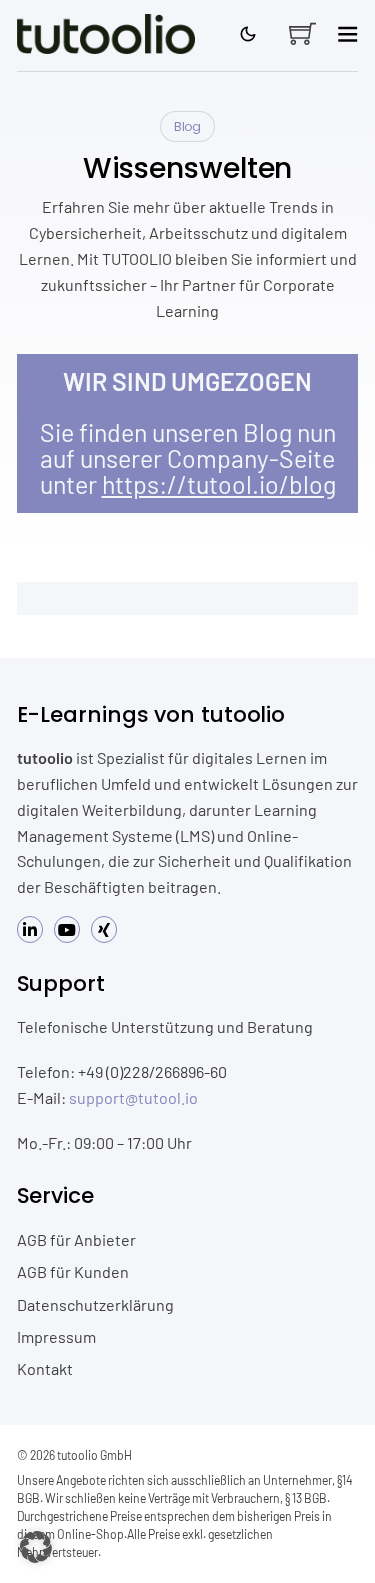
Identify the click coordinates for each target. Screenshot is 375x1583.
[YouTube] (67, 929)
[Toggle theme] (248, 33)
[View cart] (302, 33)
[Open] (347, 33)
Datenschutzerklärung (95, 1304)
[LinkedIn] (30, 929)
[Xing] (104, 929)
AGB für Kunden (73, 1271)
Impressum (56, 1336)
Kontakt (45, 1368)
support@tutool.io (133, 1097)
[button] (36, 1547)
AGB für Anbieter (76, 1239)
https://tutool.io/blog (219, 484)
